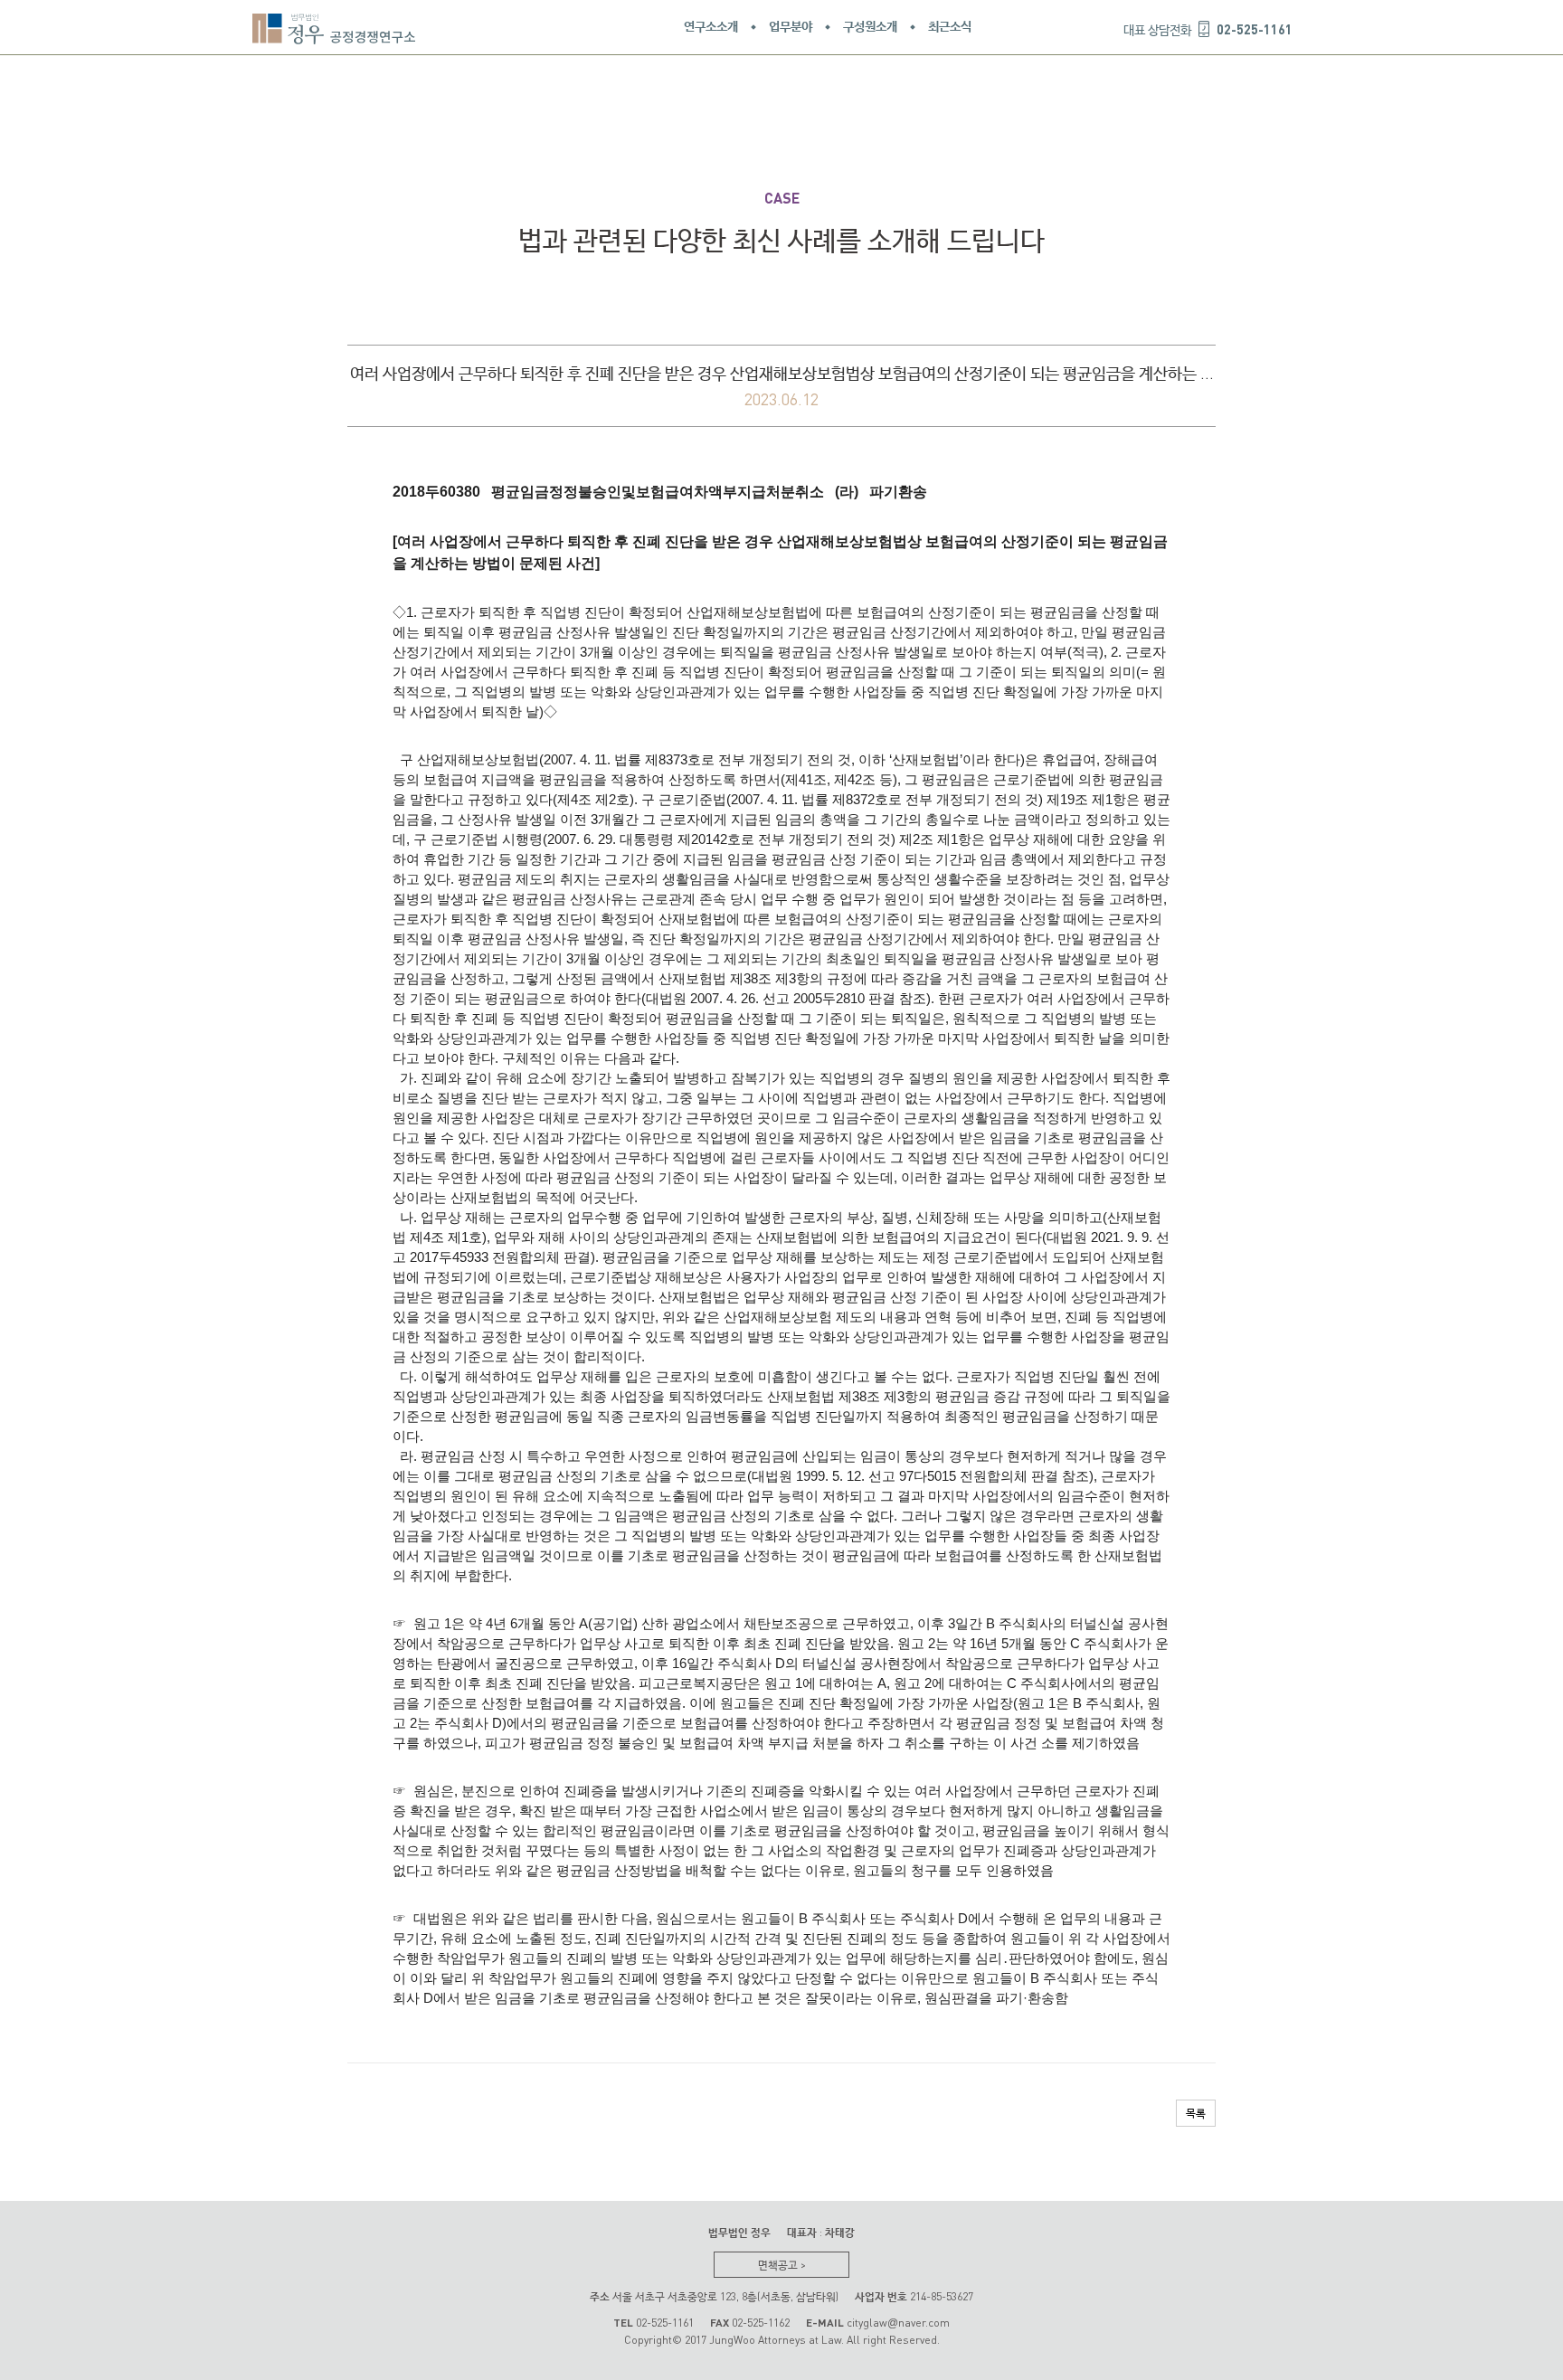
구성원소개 (870, 27)
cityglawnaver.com (898, 2323)
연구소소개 (711, 27)
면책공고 (782, 2265)
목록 (1196, 2113)
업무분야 (791, 27)
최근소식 (950, 27)
